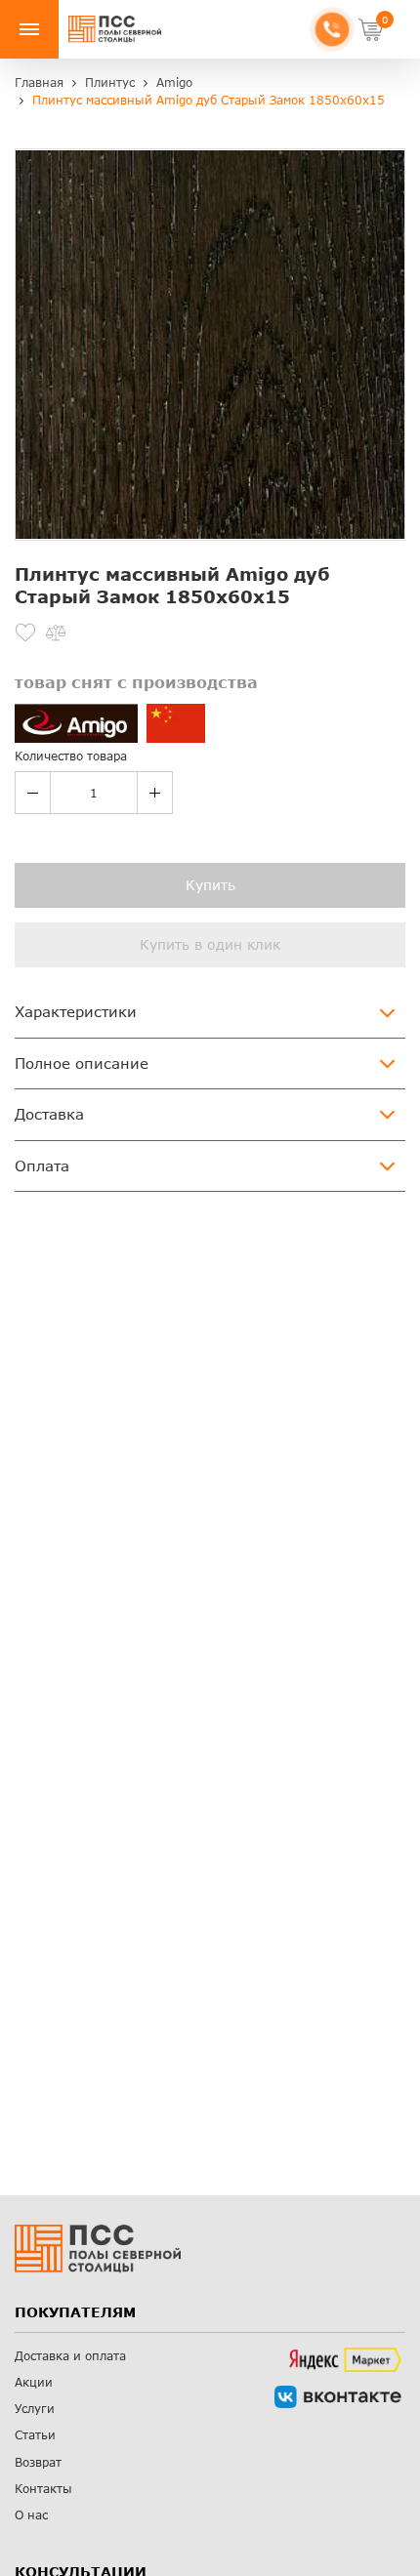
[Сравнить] (56, 633)
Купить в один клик (210, 944)
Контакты (43, 2489)
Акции (34, 2382)
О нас (31, 2515)
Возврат (38, 2462)
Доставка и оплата (70, 2356)
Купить (210, 885)
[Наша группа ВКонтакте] (338, 2397)
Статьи (35, 2435)
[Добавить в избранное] (25, 633)
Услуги (35, 2409)
